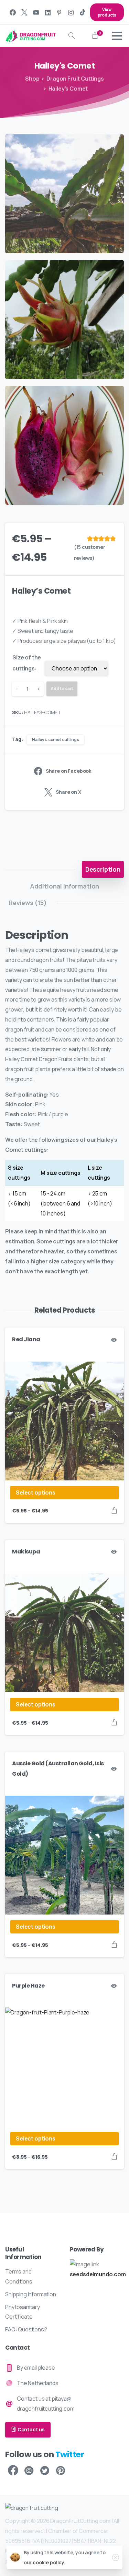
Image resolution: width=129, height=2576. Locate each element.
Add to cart (62, 689)
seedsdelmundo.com (98, 2274)
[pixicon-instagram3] (29, 2471)
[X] (24, 12)
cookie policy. (49, 2562)
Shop (32, 79)
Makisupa (26, 1552)
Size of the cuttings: (27, 663)
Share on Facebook (69, 771)
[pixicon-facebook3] (13, 2471)
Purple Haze (28, 1986)
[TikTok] (83, 12)
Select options (36, 1492)
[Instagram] (71, 12)
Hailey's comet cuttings (55, 740)
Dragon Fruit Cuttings (75, 79)
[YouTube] (36, 12)
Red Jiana (26, 1339)
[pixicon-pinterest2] (61, 2471)
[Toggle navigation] (117, 36)
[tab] (103, 869)
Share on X (68, 792)
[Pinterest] (59, 12)
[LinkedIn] (48, 12)
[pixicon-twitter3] (45, 2471)
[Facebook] (13, 12)
